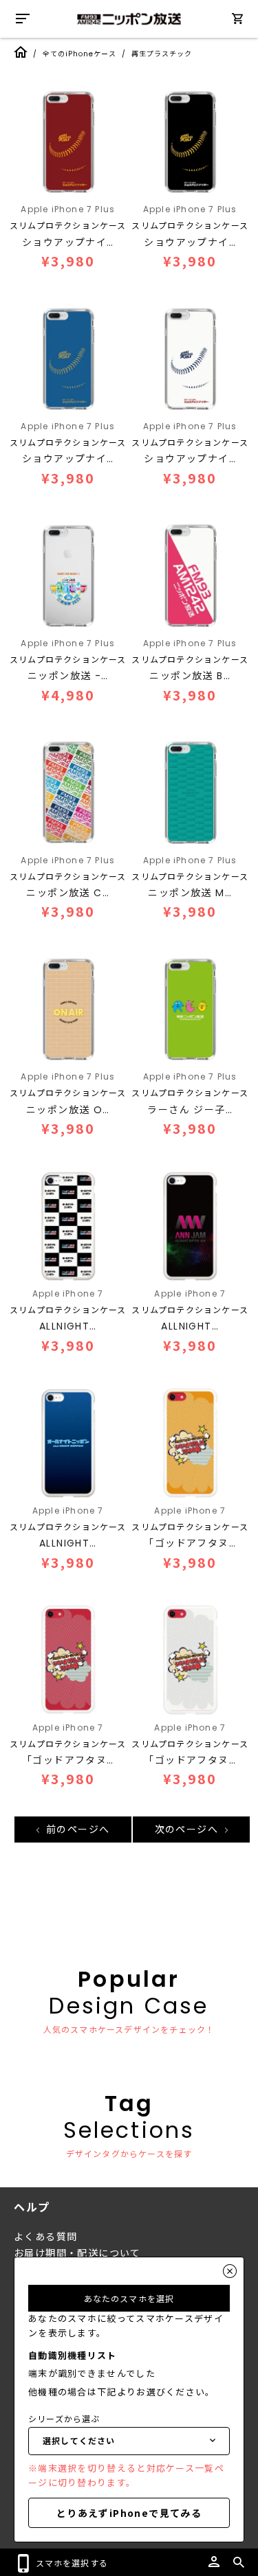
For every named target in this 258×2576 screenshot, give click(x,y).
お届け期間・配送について (77, 2253)
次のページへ (189, 1830)
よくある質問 (45, 2237)
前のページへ (76, 1830)
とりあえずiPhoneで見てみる (129, 2513)
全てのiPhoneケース (79, 54)
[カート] (237, 21)
